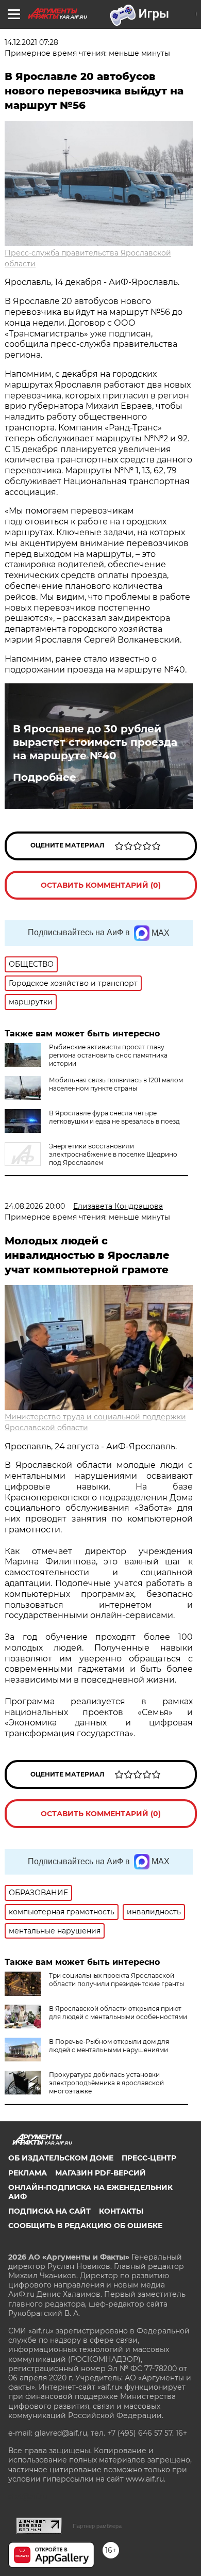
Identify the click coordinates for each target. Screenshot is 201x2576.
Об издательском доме (61, 2158)
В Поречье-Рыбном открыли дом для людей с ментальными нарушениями (109, 2046)
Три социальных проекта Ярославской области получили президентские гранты (116, 1980)
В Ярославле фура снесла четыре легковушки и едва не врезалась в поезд (114, 1117)
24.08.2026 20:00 (35, 1206)
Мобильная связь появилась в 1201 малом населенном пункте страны (116, 1084)
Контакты (121, 2211)
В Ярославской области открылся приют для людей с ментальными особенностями (118, 2013)
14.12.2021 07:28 (31, 42)
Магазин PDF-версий (100, 2173)
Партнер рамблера (97, 2526)
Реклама (28, 2173)
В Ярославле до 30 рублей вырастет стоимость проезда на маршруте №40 (95, 742)
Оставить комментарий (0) (101, 885)
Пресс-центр (149, 2158)
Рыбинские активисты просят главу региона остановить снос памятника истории (108, 1055)
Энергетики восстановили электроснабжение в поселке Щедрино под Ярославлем (113, 1154)
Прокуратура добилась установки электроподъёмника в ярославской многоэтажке (106, 2083)
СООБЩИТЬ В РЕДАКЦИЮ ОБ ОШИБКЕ (85, 2226)
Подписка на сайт (49, 2211)
